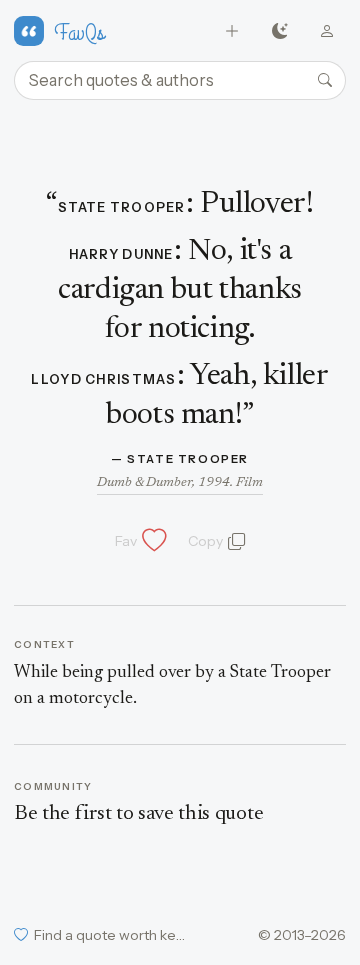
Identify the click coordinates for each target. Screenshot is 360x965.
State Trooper (122, 207)
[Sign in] (327, 31)
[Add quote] (232, 31)
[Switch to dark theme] (279, 31)
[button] (139, 541)
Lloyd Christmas (103, 379)
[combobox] (180, 81)
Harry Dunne (121, 254)
